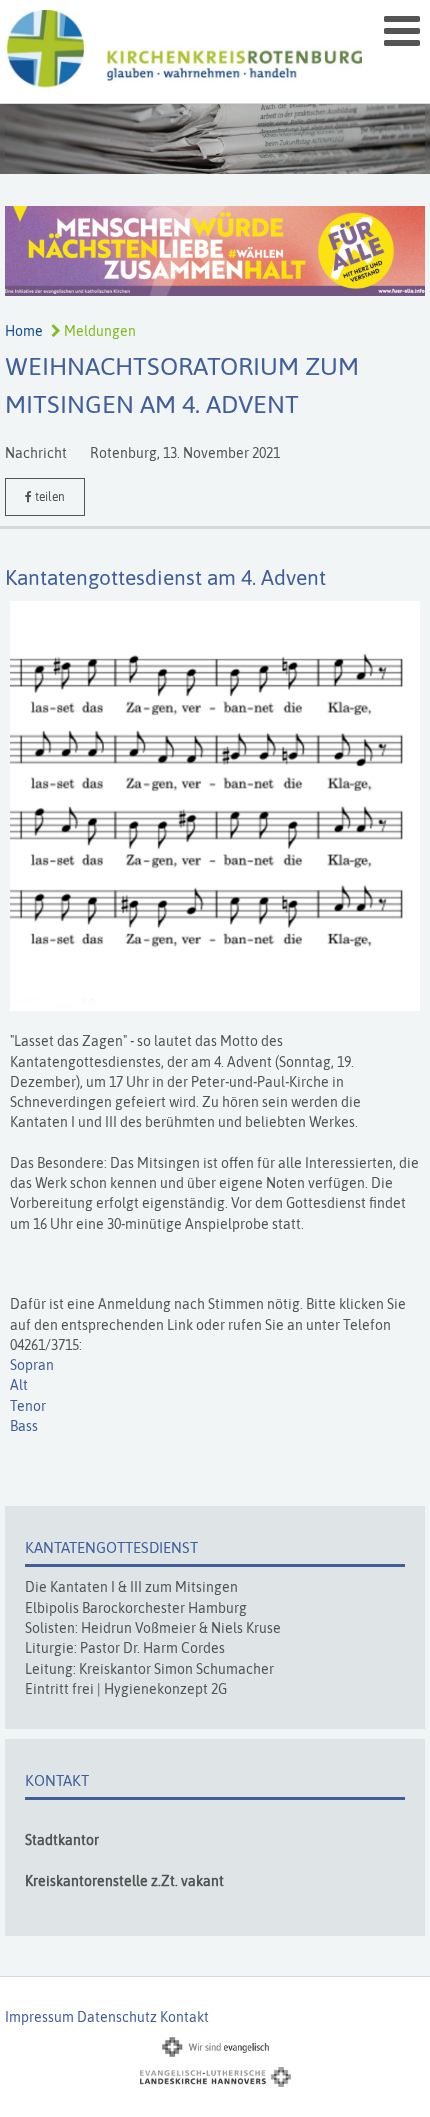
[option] (215, 139)
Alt (19, 1385)
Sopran (32, 1365)
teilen (48, 497)
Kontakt (184, 2017)
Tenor (28, 1406)
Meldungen (98, 331)
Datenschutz (117, 2017)
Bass (24, 1426)
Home (24, 331)
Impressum (39, 2017)
